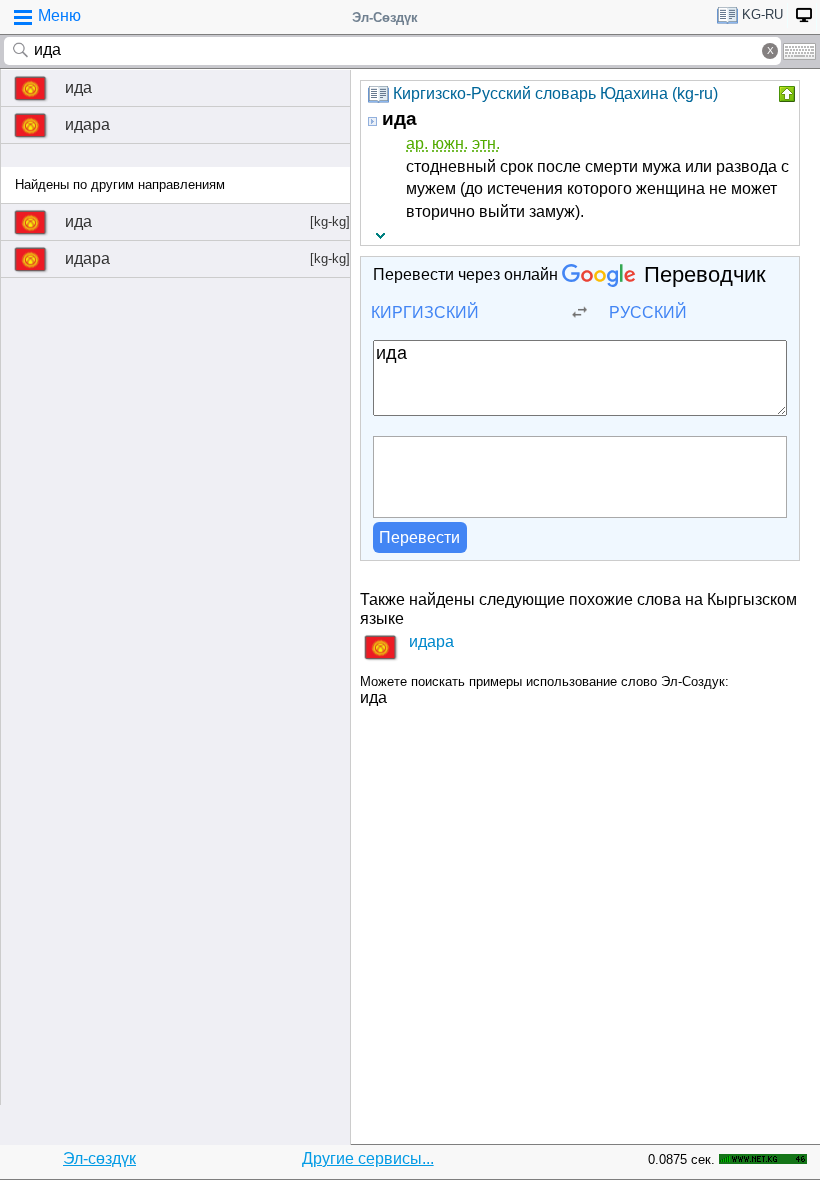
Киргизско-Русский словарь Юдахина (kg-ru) (555, 93)
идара (87, 124)
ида (78, 87)
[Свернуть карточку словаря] (785, 94)
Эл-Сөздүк (385, 17)
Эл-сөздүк (99, 1158)
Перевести (419, 537)
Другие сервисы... (368, 1158)
